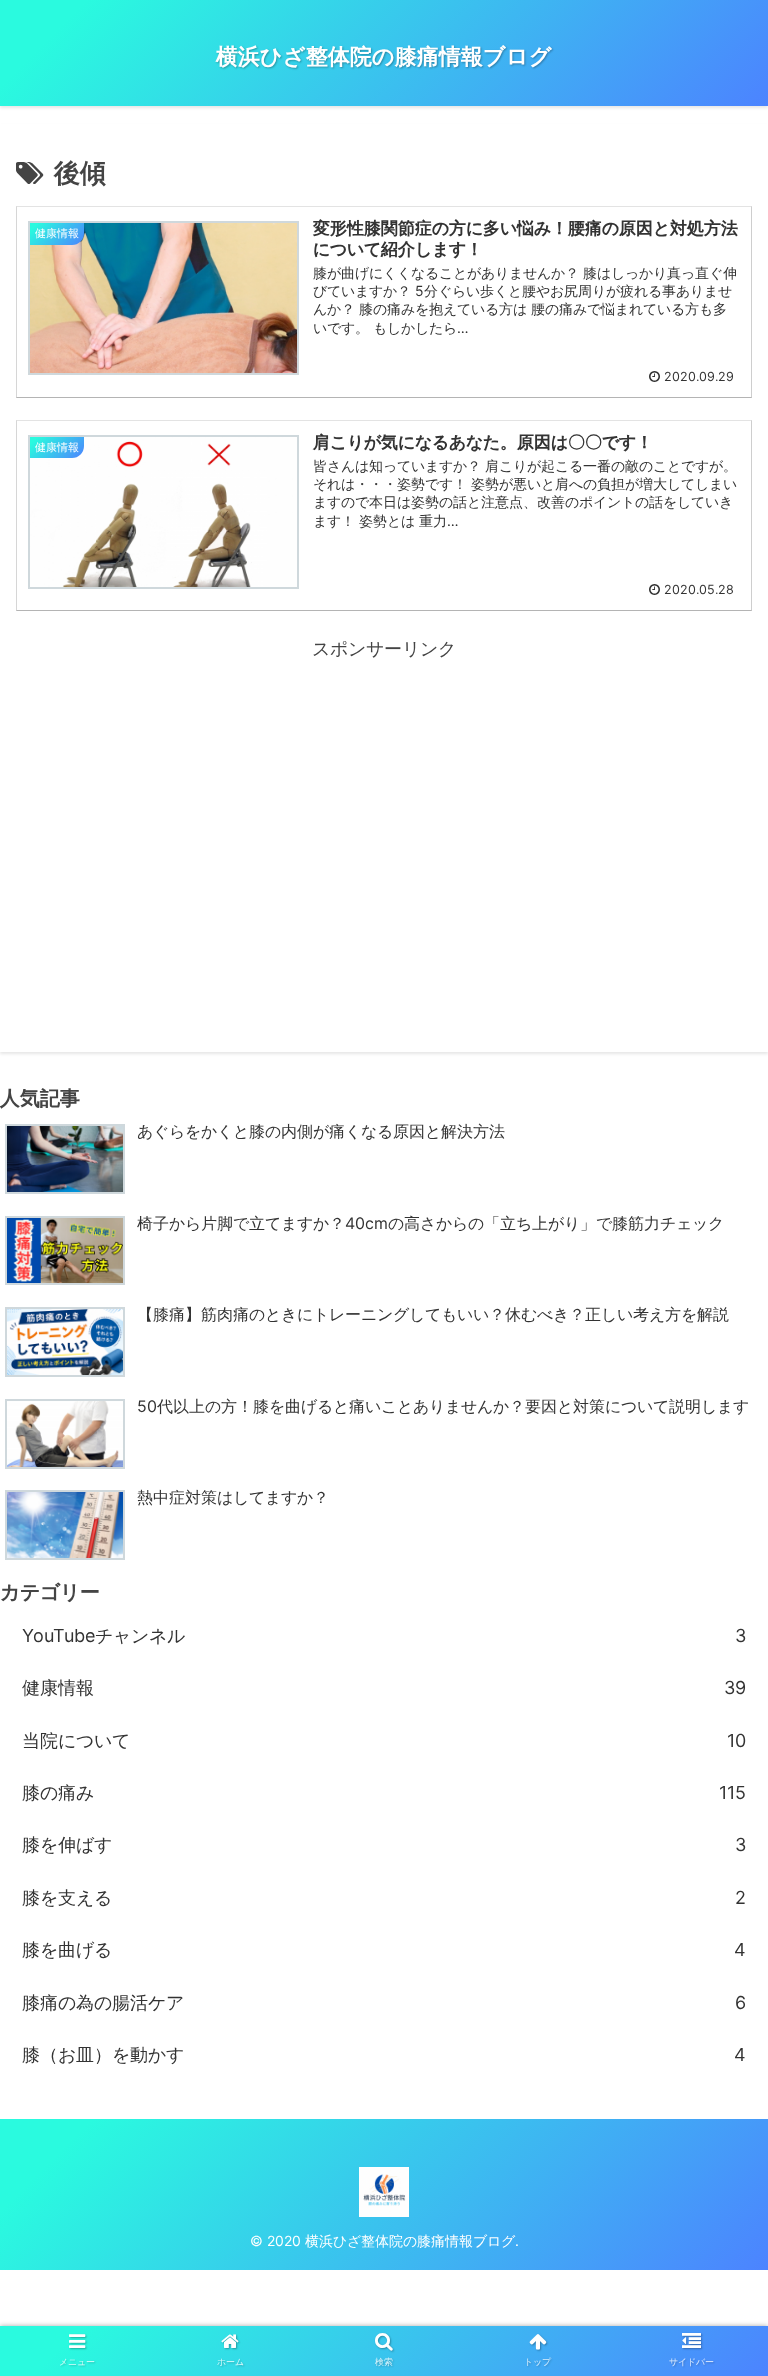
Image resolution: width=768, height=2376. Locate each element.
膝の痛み (384, 1792)
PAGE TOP (731, 2288)
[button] (709, 1899)
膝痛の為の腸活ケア (384, 2002)
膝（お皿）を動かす (384, 2054)
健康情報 (384, 1687)
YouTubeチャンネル (384, 1635)
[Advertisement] (384, 805)
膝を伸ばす (384, 1844)
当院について (384, 1740)
